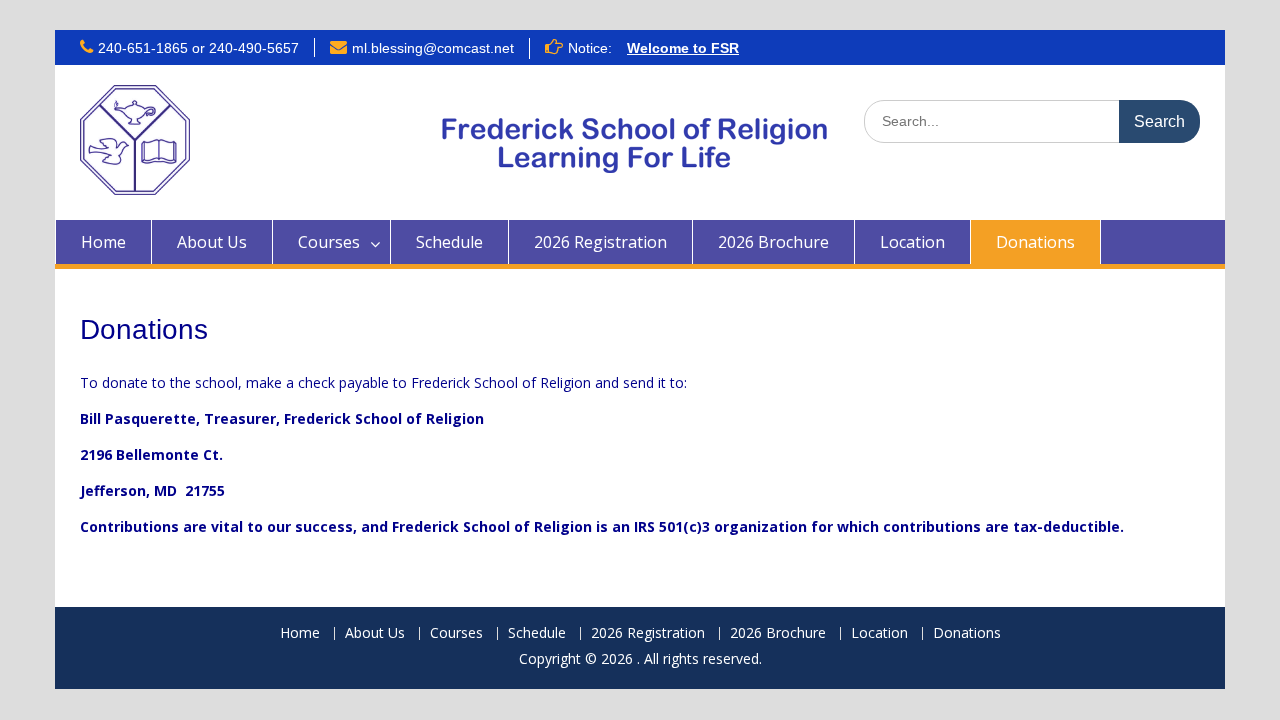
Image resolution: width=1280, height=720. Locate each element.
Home (103, 242)
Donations (1035, 242)
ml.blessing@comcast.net (433, 48)
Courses (329, 242)
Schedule (449, 242)
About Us (212, 242)
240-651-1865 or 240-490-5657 (198, 48)
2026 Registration (600, 242)
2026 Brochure (773, 242)
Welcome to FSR (683, 48)
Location (912, 242)
